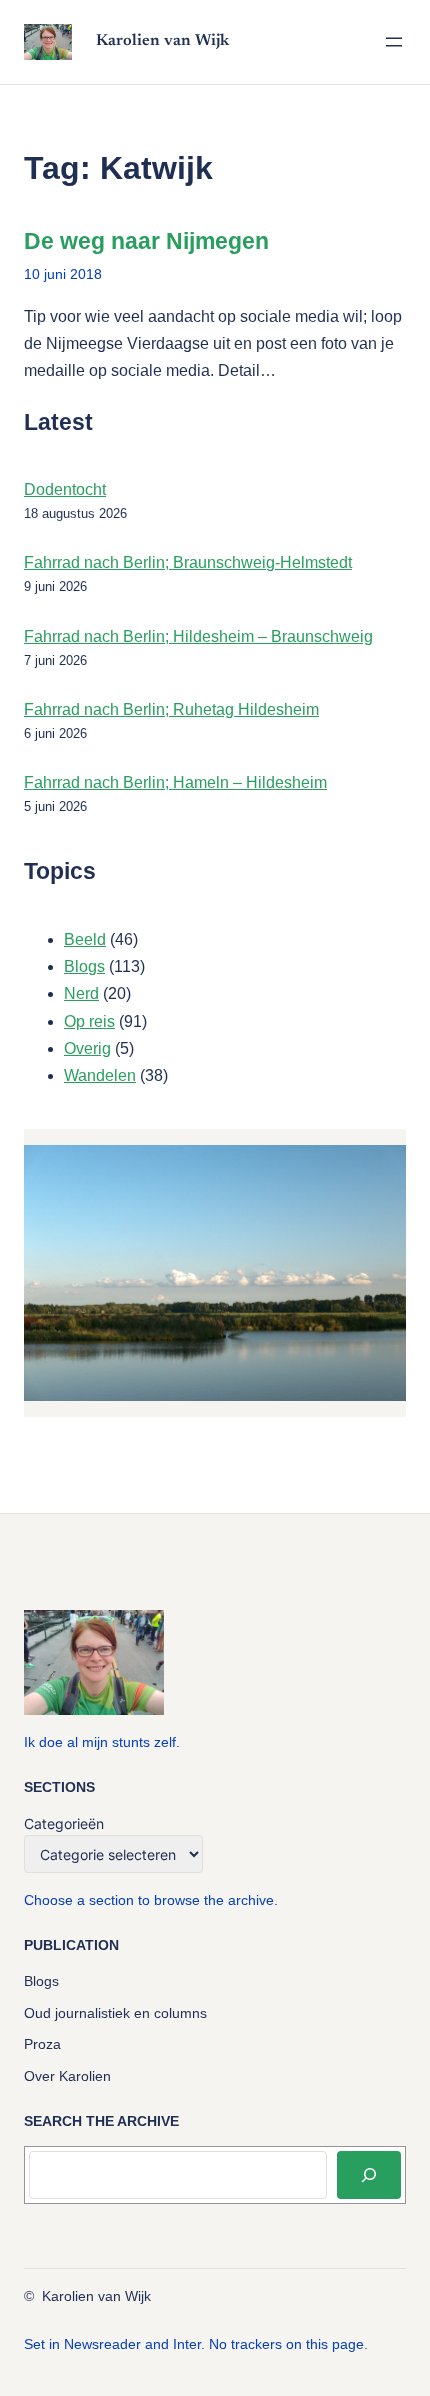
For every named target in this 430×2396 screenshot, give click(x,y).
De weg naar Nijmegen (146, 241)
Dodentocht (65, 489)
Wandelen (100, 1075)
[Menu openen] (394, 42)
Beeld (85, 939)
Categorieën (64, 1823)
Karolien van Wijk (162, 41)
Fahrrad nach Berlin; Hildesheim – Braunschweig (198, 636)
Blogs (84, 966)
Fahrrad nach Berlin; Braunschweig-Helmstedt (188, 562)
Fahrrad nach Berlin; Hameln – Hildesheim (175, 782)
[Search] (369, 2175)
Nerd (81, 993)
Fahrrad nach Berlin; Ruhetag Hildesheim (171, 709)
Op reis (89, 1021)
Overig (87, 1048)
